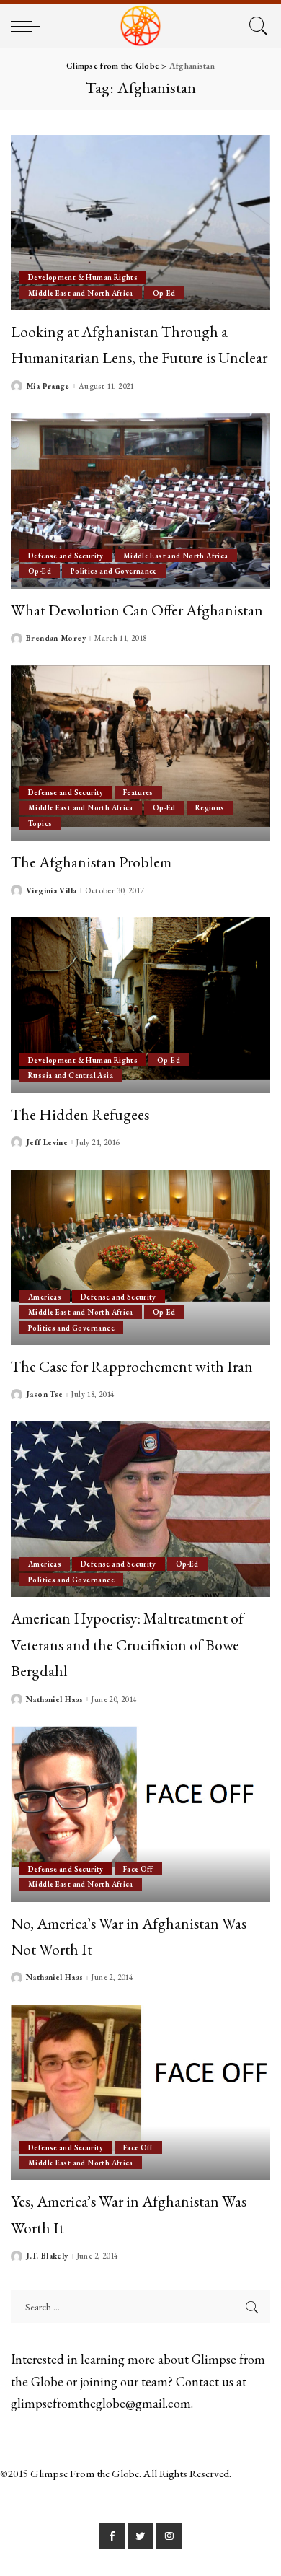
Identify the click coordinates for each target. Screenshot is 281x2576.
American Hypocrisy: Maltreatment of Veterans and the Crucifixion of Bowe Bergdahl (127, 1644)
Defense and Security (66, 556)
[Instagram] (169, 2536)
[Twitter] (140, 2536)
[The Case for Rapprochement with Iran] (140, 1257)
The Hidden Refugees (80, 1114)
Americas (45, 1297)
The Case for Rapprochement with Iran (132, 1366)
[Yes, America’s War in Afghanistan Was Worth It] (140, 2092)
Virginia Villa (51, 891)
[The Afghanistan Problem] (140, 753)
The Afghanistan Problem (91, 862)
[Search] (256, 26)
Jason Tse (44, 1394)
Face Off (138, 1869)
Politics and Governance (114, 571)
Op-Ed (164, 293)
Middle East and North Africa (81, 293)
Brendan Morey (56, 638)
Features (138, 792)
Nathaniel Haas (54, 1700)
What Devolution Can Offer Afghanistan (137, 610)
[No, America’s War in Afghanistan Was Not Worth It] (140, 1814)
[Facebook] (112, 2536)
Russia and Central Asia (71, 1075)
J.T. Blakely (47, 2256)
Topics (40, 823)
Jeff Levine (47, 1143)
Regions (210, 807)
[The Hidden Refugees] (140, 1005)
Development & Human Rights (83, 277)
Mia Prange (48, 386)
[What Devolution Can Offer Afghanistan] (140, 501)
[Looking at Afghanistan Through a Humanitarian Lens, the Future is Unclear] (140, 223)
